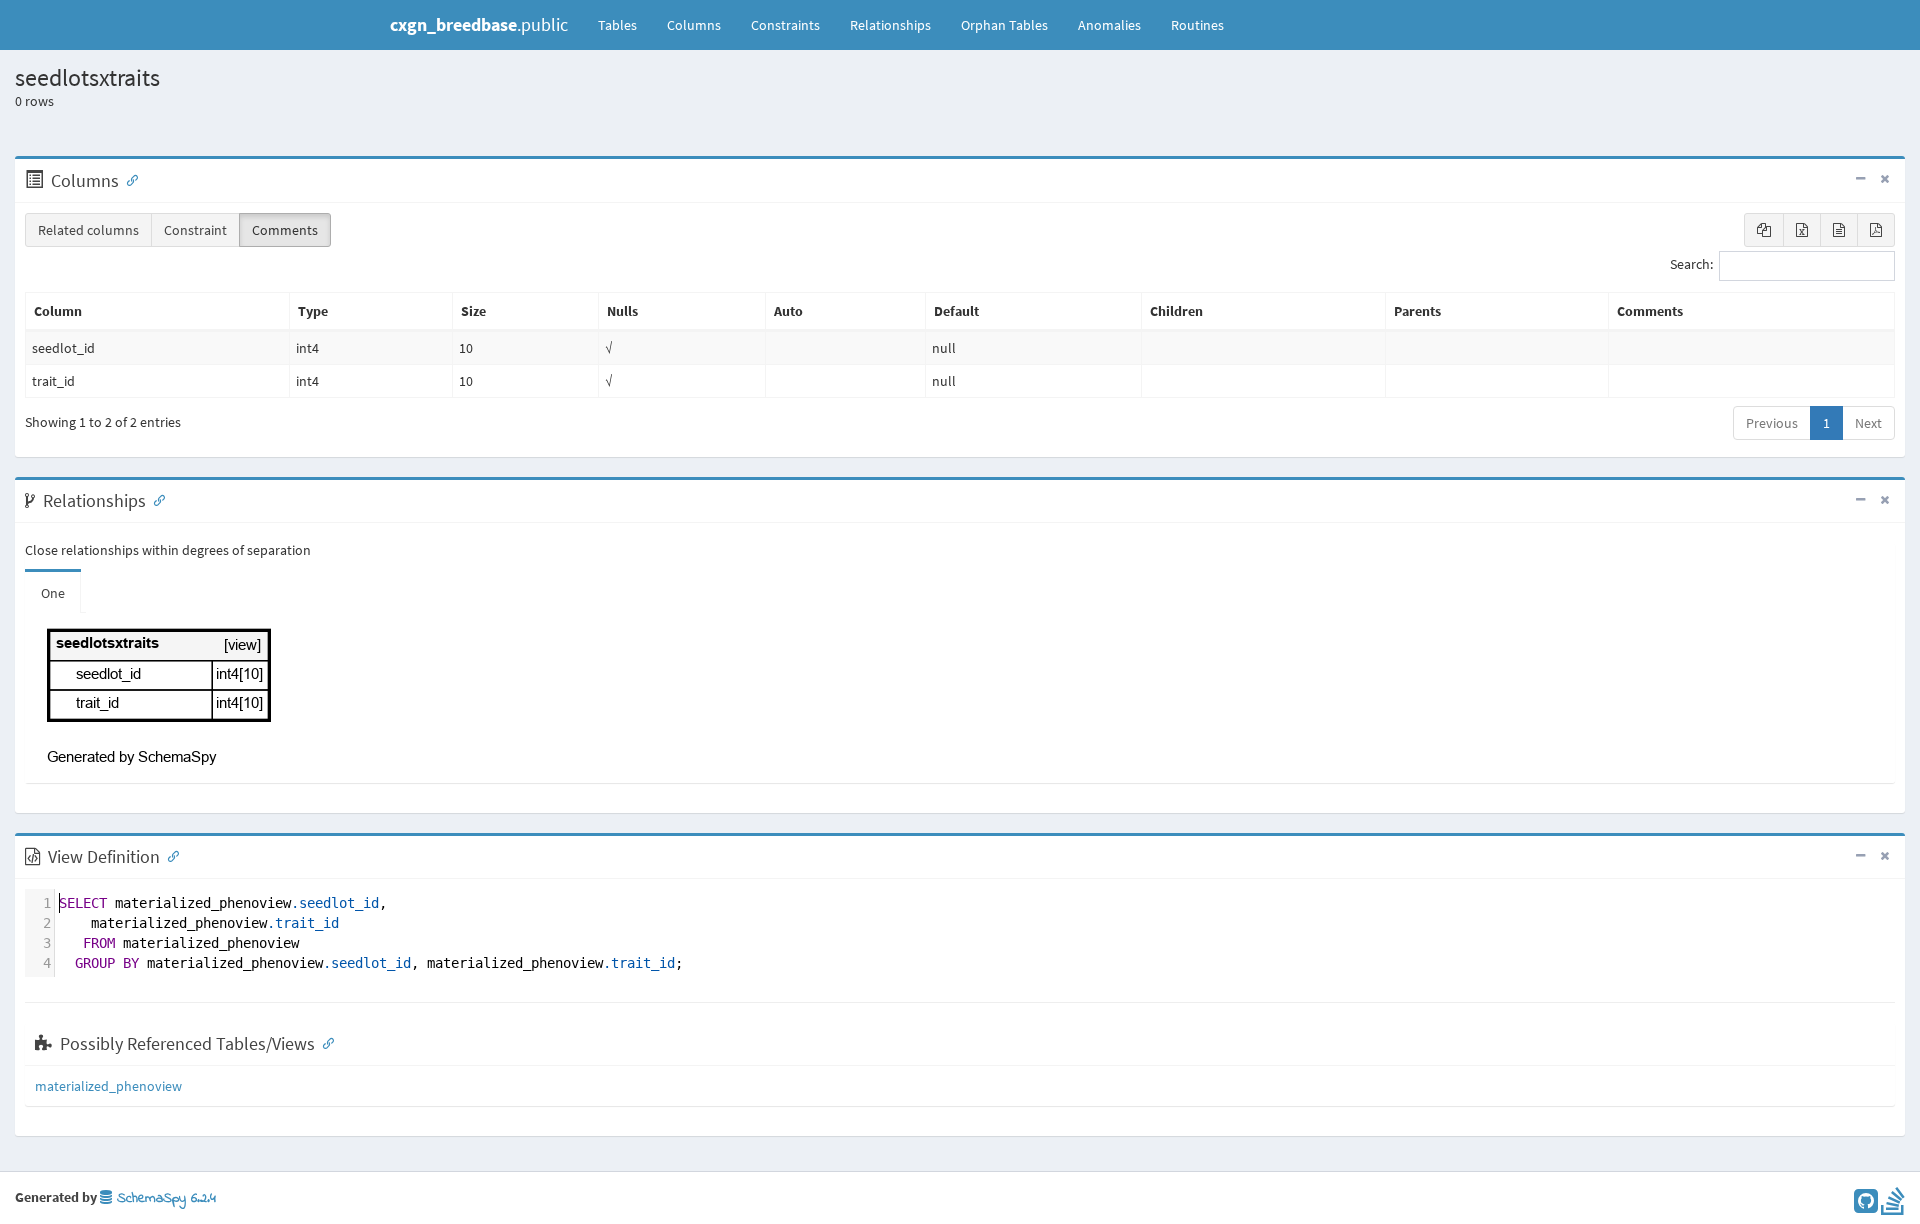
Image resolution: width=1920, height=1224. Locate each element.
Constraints (785, 25)
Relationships (890, 25)
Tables (625, 24)
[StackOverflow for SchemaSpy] (1893, 1206)
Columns (694, 25)
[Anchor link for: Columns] (128, 179)
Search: (1691, 265)
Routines (1197, 25)
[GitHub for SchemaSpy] (1866, 1206)
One (53, 593)
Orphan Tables (1004, 25)
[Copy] (1764, 230)
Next (1868, 423)
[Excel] (1802, 230)
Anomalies (1109, 25)
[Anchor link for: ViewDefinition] (169, 855)
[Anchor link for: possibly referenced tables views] (324, 1042)
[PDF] (1876, 230)
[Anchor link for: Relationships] (155, 499)
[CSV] (1839, 230)
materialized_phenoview (108, 1086)
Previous (1772, 423)
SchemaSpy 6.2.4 (164, 1198)
